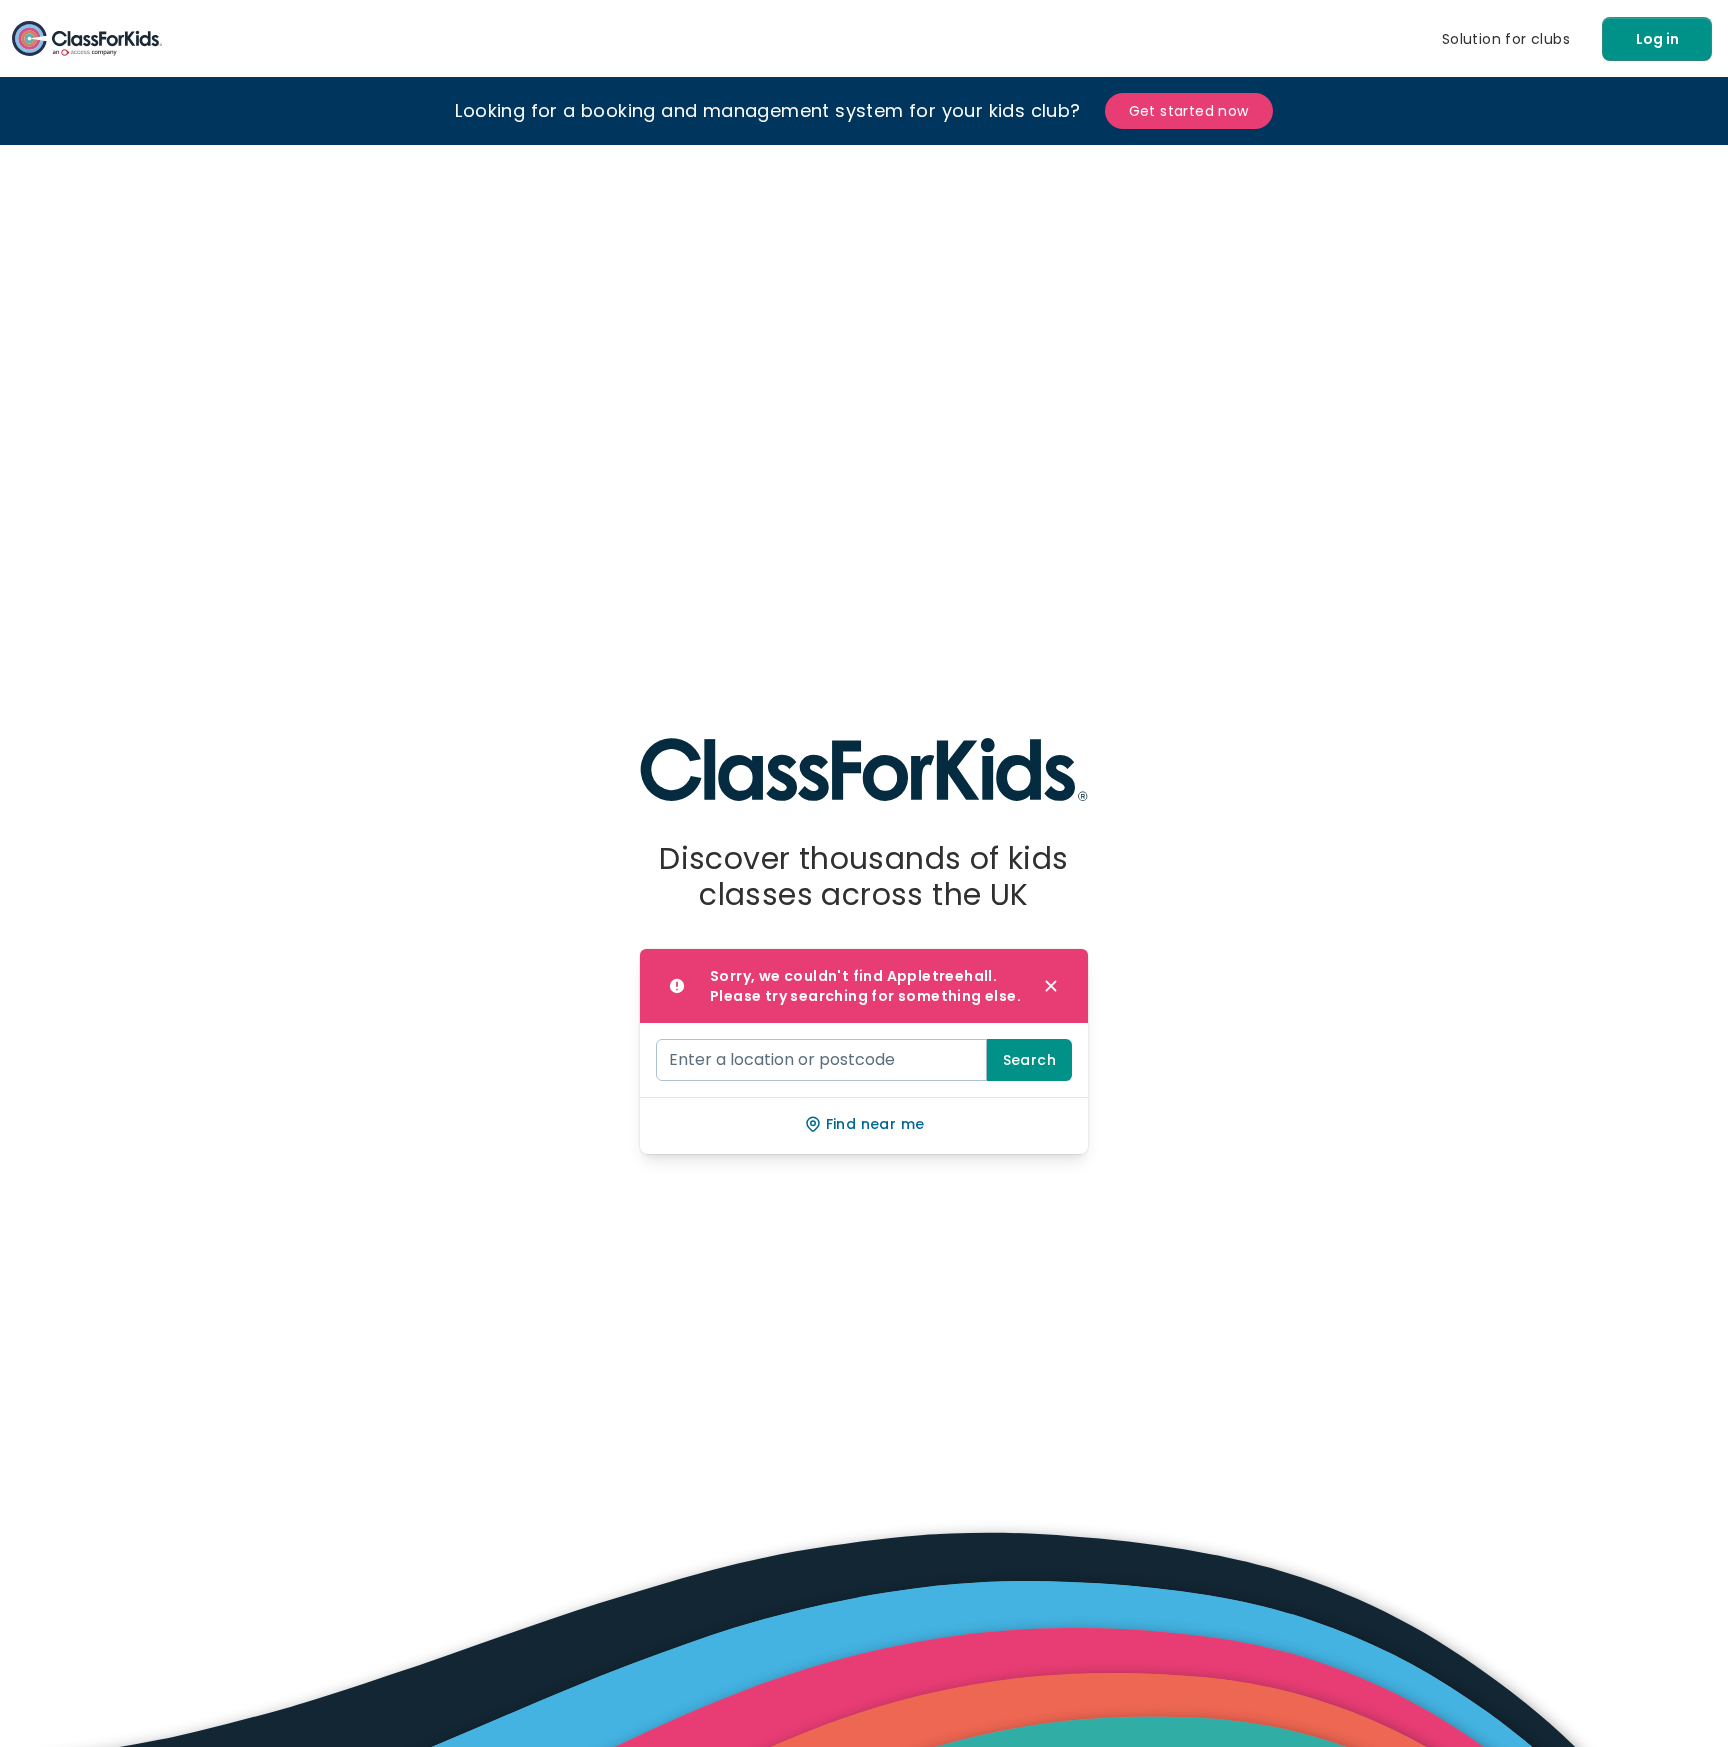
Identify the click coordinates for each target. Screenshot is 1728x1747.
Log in (1657, 39)
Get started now (1189, 111)
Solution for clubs (1506, 39)
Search (1029, 1060)
